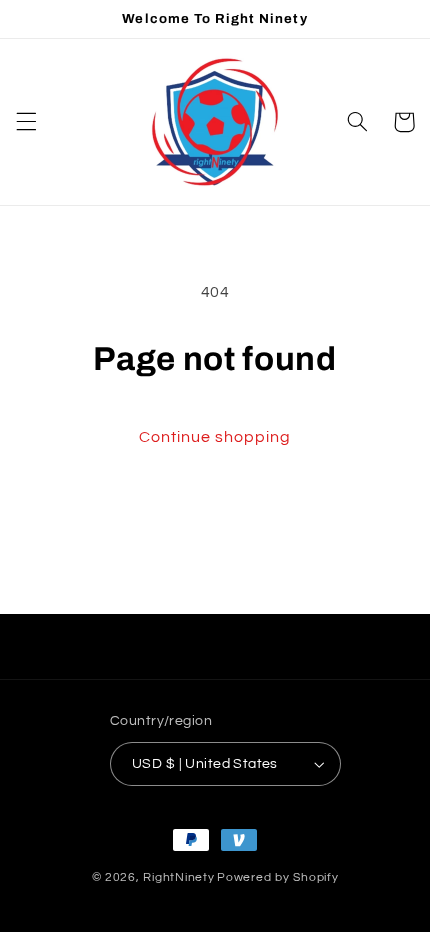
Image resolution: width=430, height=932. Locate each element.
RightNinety (178, 877)
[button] (26, 122)
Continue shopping (215, 437)
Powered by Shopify (277, 877)
